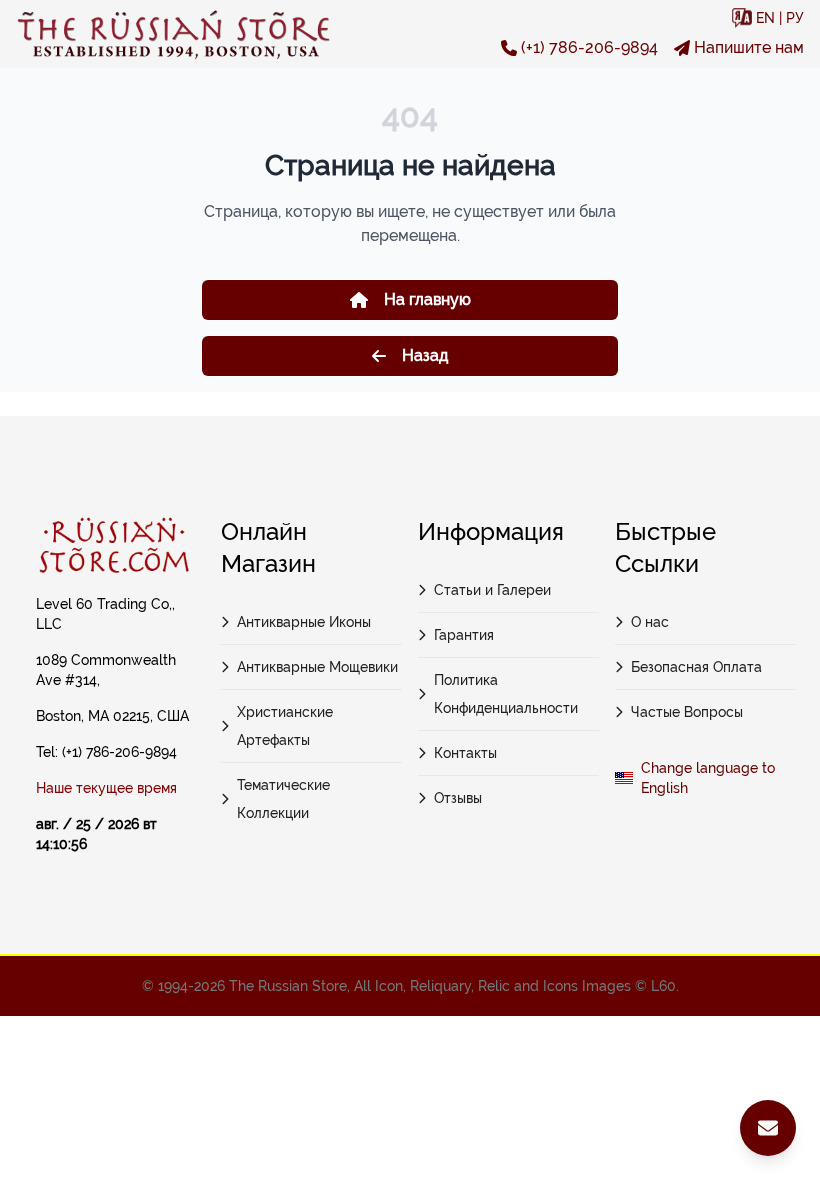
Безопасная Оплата (696, 667)
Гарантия (464, 635)
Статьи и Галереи (492, 590)
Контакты (465, 753)
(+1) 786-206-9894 (589, 47)
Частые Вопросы (687, 712)
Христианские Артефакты (285, 726)
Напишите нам (749, 47)
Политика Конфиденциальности (506, 694)
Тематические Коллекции (283, 799)
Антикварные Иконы (304, 622)
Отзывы (458, 798)
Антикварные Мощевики (317, 667)
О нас (650, 622)
